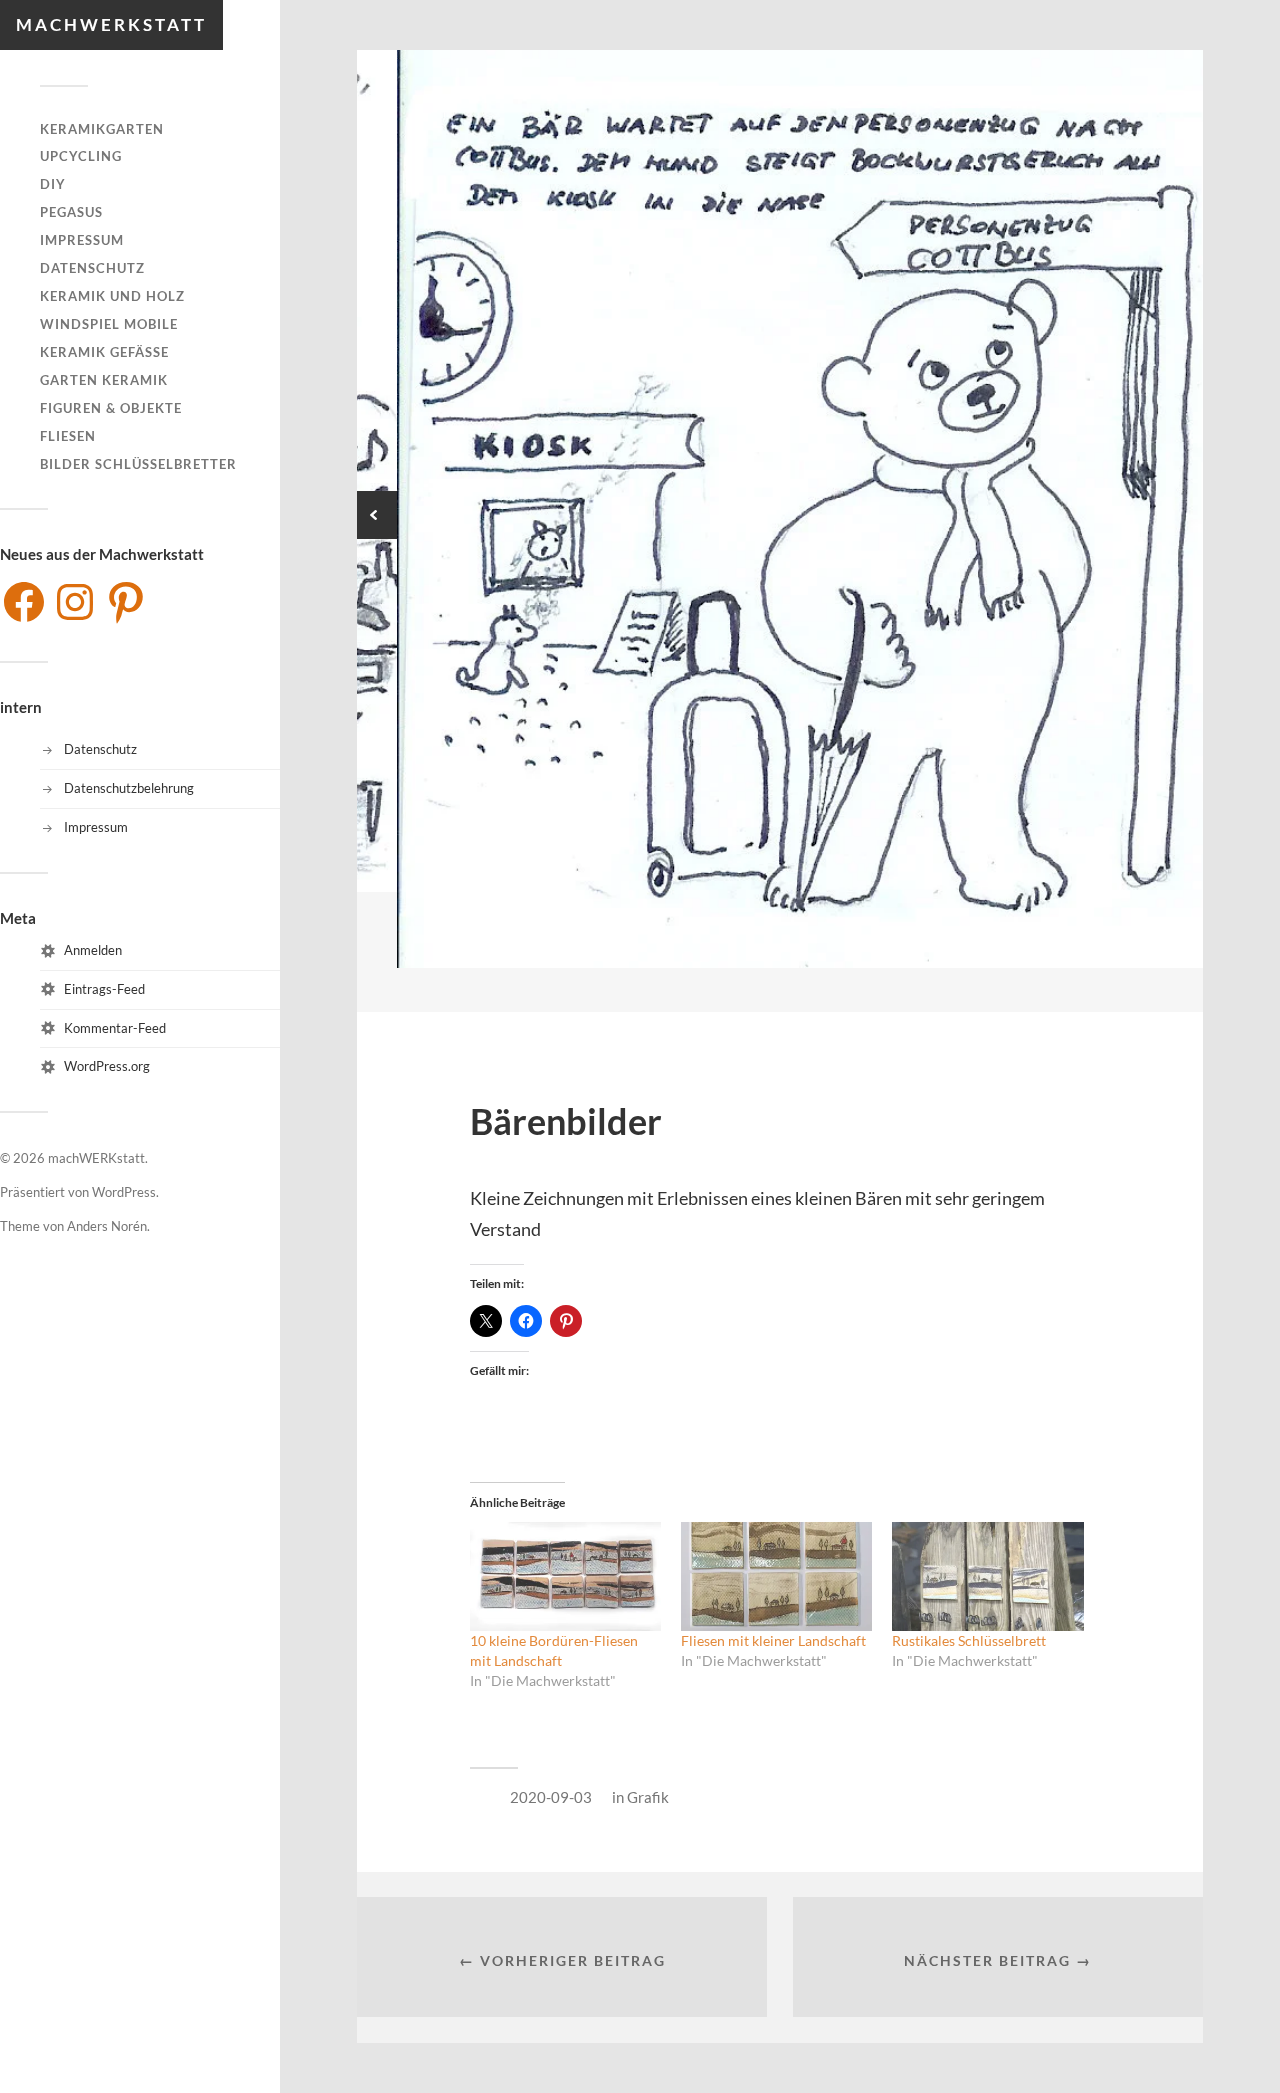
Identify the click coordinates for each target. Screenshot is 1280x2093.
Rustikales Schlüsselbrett (969, 1640)
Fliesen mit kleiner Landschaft (773, 1640)
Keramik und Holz (112, 296)
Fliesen (68, 436)
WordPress (124, 1192)
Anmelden (93, 950)
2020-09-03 (551, 1797)
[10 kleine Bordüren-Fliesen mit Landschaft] (565, 1576)
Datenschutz (92, 268)
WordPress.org (107, 1066)
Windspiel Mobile (109, 324)
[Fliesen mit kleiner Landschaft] (776, 1576)
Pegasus (71, 212)
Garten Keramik (104, 380)
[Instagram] (75, 602)
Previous (373, 515)
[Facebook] (24, 602)
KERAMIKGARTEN (102, 129)
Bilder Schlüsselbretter (138, 464)
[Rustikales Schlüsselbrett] (987, 1576)
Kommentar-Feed (115, 1028)
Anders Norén (107, 1226)
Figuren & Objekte (111, 408)
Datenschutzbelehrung (129, 788)
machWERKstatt (111, 24)
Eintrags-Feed (104, 989)
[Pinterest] (126, 602)
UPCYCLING (81, 156)
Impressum (82, 240)
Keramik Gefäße (104, 352)
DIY (53, 184)
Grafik (648, 1797)
